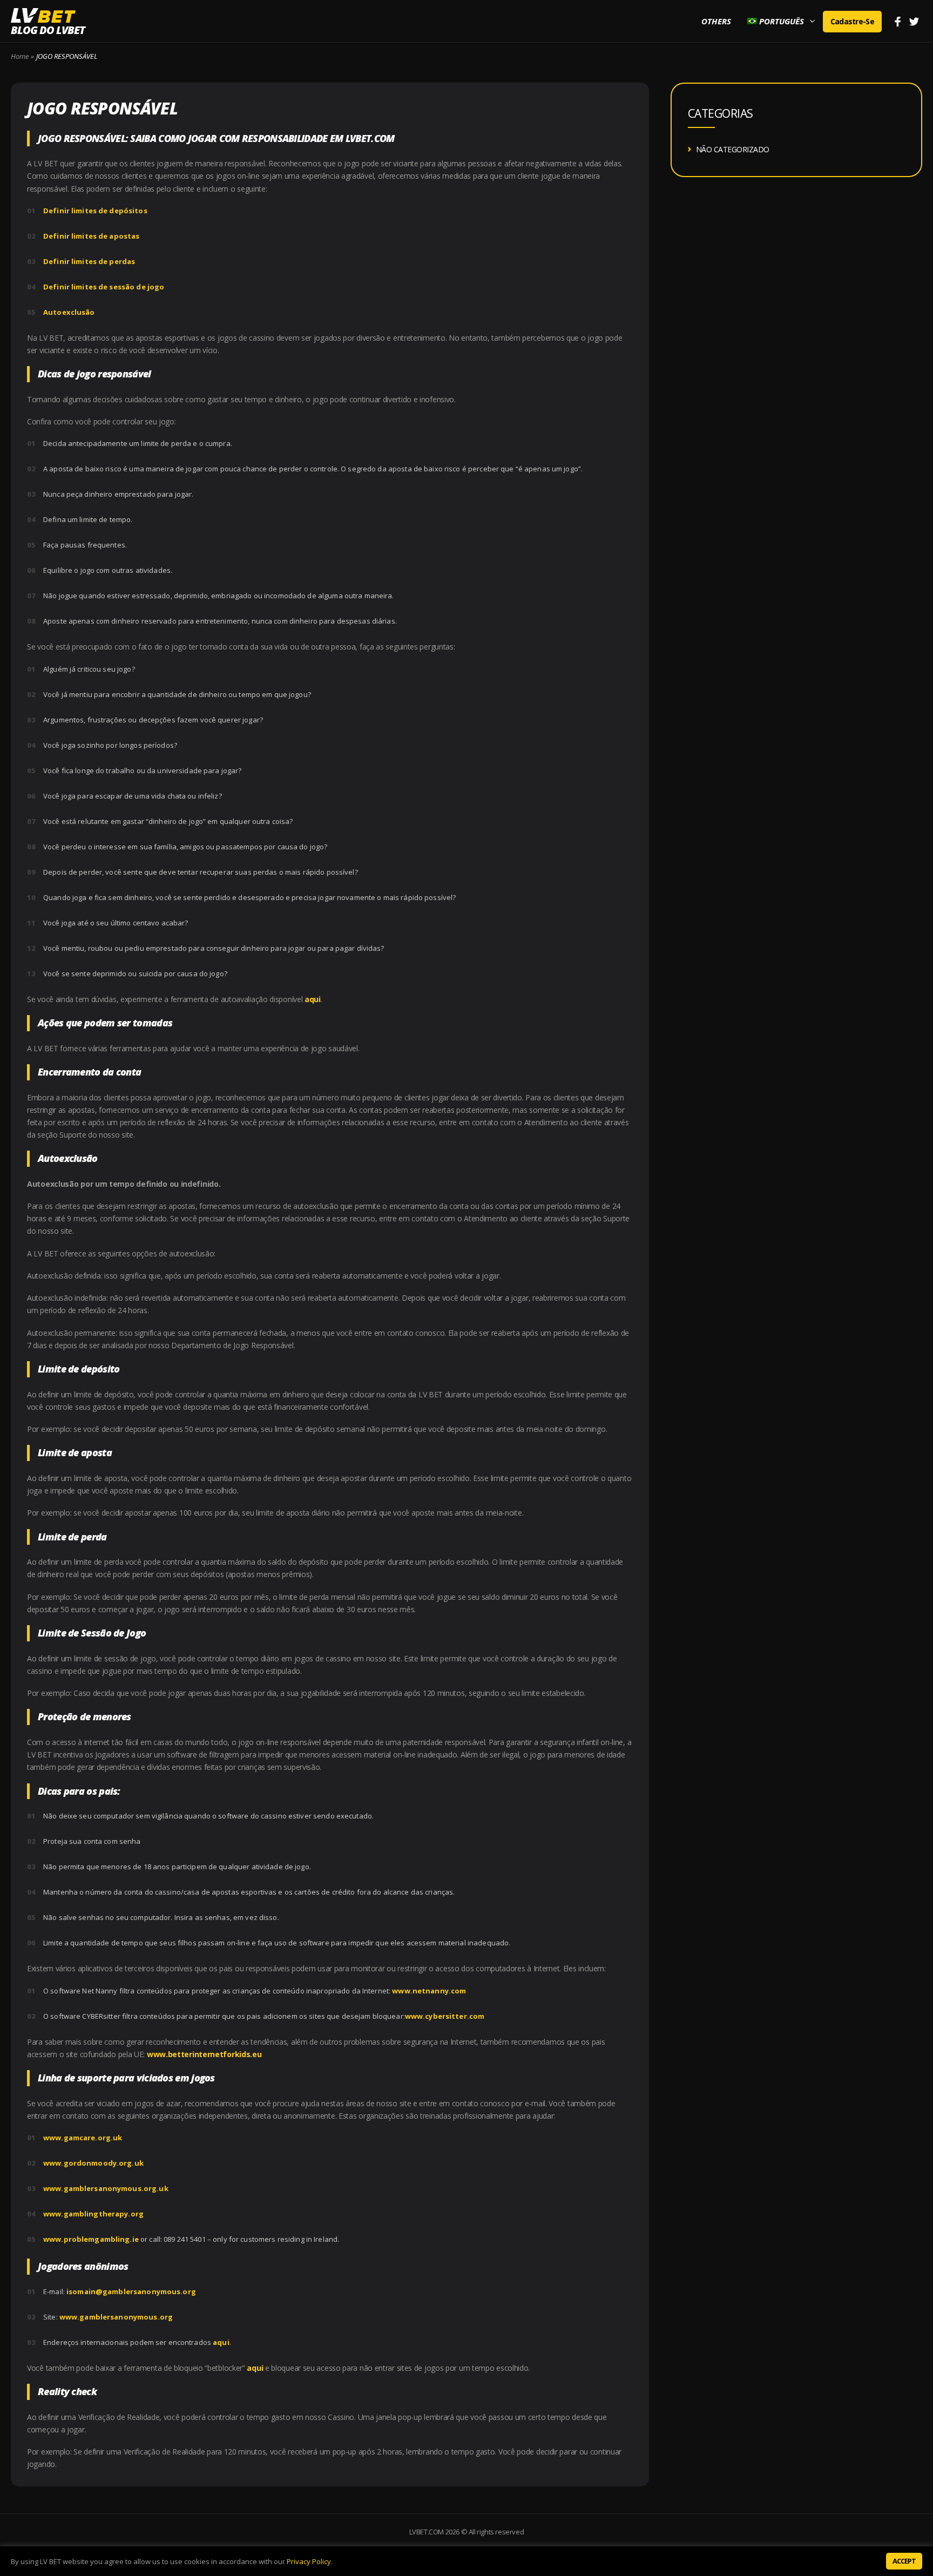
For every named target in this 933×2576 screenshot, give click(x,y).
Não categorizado (733, 149)
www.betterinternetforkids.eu (204, 2054)
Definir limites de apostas (91, 236)
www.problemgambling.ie (91, 2239)
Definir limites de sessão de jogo (104, 287)
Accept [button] (904, 2561)
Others (716, 21)
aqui (313, 999)
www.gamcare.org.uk (83, 2138)
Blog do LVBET (48, 30)
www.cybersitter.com (445, 2016)
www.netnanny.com (429, 1991)
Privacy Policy (309, 2561)
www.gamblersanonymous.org (116, 2317)
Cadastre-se (852, 21)
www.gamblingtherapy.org (93, 2214)
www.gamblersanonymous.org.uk (106, 2188)
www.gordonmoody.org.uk (93, 2163)
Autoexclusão (69, 312)
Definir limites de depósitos (95, 211)
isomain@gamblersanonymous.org (131, 2291)
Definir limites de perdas (89, 261)
